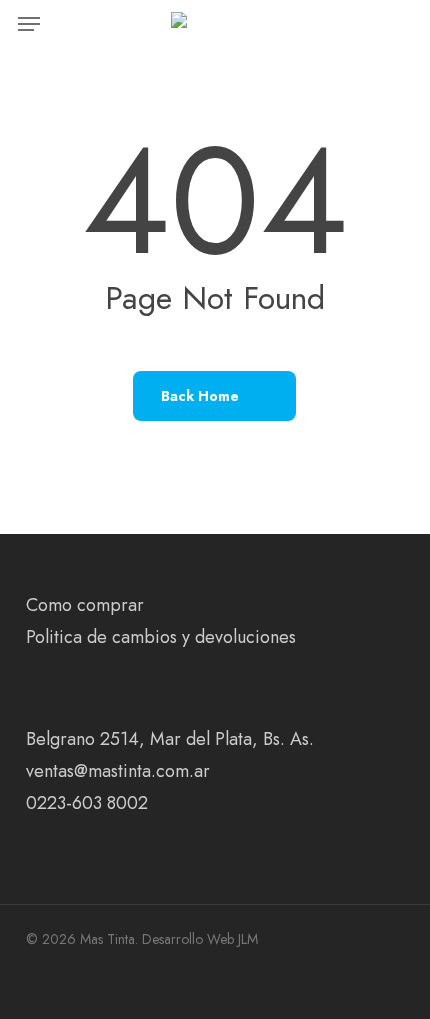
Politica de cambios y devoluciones (161, 637)
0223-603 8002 (87, 803)
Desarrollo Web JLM (200, 939)
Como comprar (85, 605)
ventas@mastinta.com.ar (118, 771)
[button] (29, 24)
